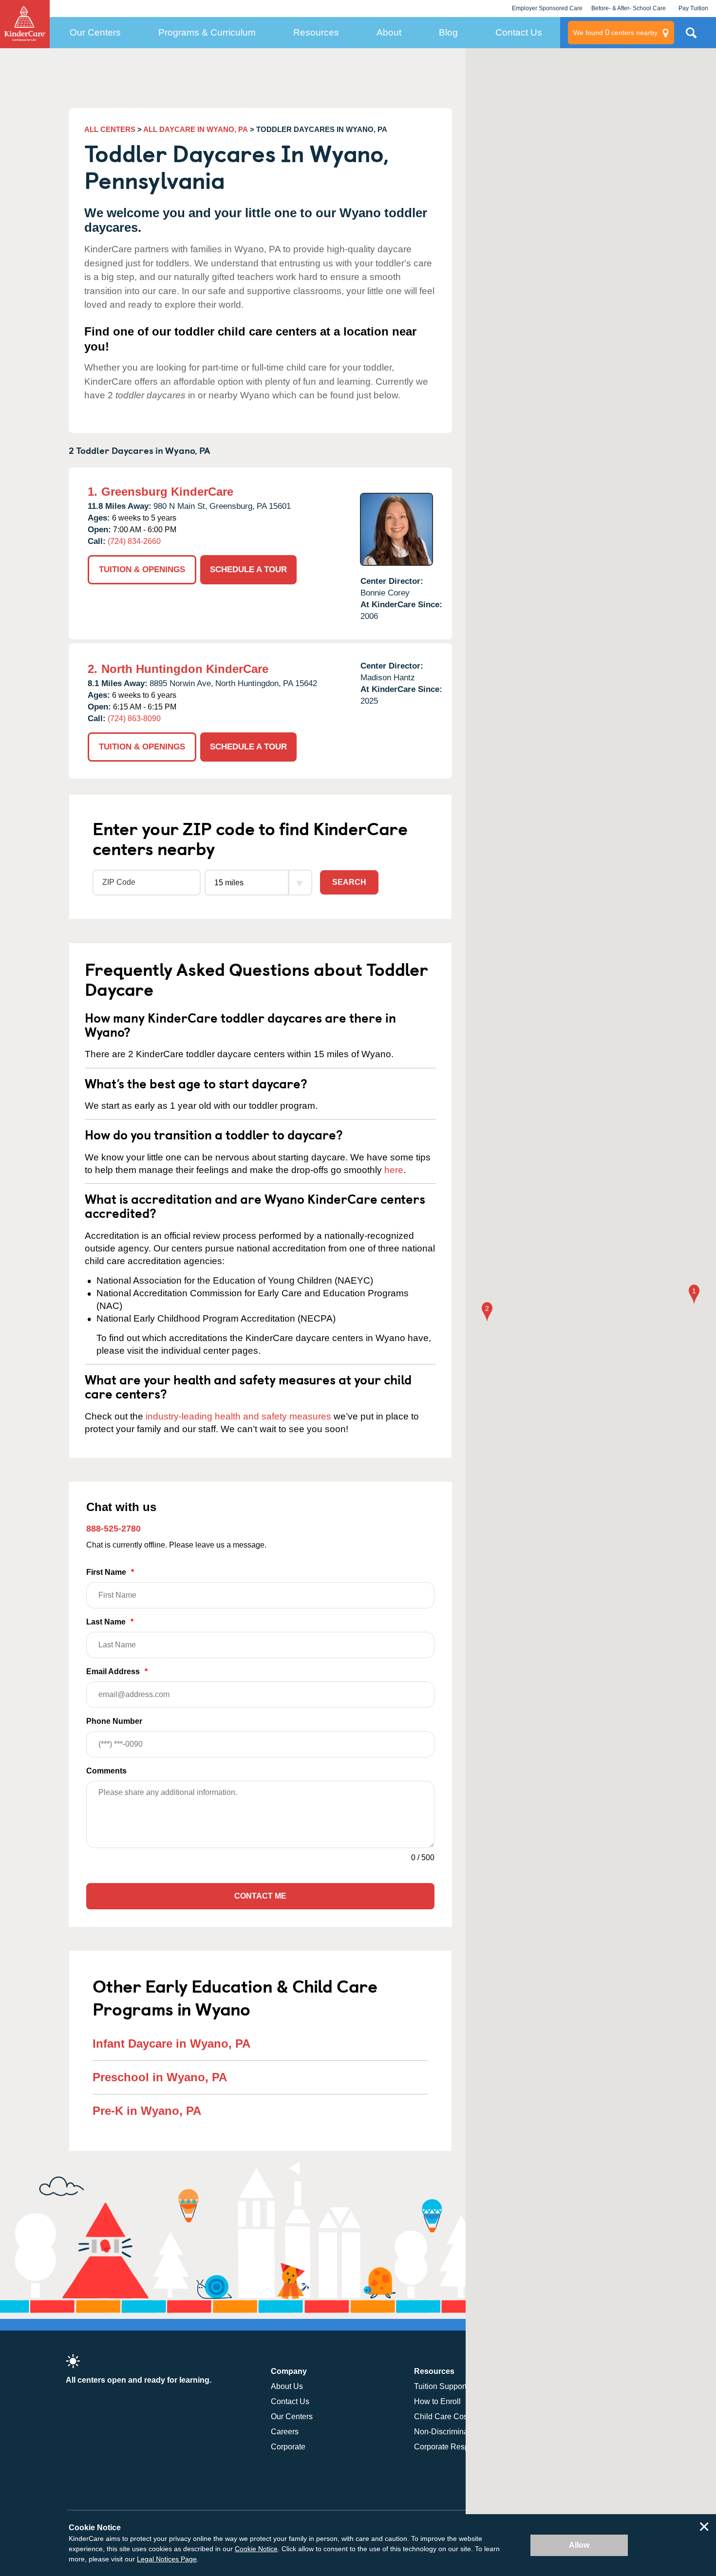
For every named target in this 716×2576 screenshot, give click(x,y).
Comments (106, 1771)
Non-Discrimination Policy (459, 2432)
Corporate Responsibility (457, 2447)
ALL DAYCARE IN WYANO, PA (196, 129)
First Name (110, 1572)
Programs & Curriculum (207, 32)
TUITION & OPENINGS (142, 569)
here (394, 1170)
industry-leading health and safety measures (238, 1416)
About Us (287, 2386)
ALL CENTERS (110, 129)
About (389, 32)
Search (349, 882)
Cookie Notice (256, 2549)
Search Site (691, 37)
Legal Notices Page (167, 2559)
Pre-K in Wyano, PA (147, 2111)
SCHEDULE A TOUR (248, 569)
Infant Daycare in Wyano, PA (171, 2044)
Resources (316, 32)
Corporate (288, 2447)
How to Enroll (437, 2401)
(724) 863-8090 (134, 719)
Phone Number (114, 1721)
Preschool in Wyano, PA (160, 2077)
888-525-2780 (113, 1529)
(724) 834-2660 (134, 541)
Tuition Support (440, 2386)
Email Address (117, 1671)
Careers (285, 2432)
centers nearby (615, 32)
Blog (448, 32)
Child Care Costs (444, 2417)
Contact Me (260, 1896)
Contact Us (519, 32)
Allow (579, 2545)
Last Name (110, 1622)
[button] (694, 1295)
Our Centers (95, 32)
